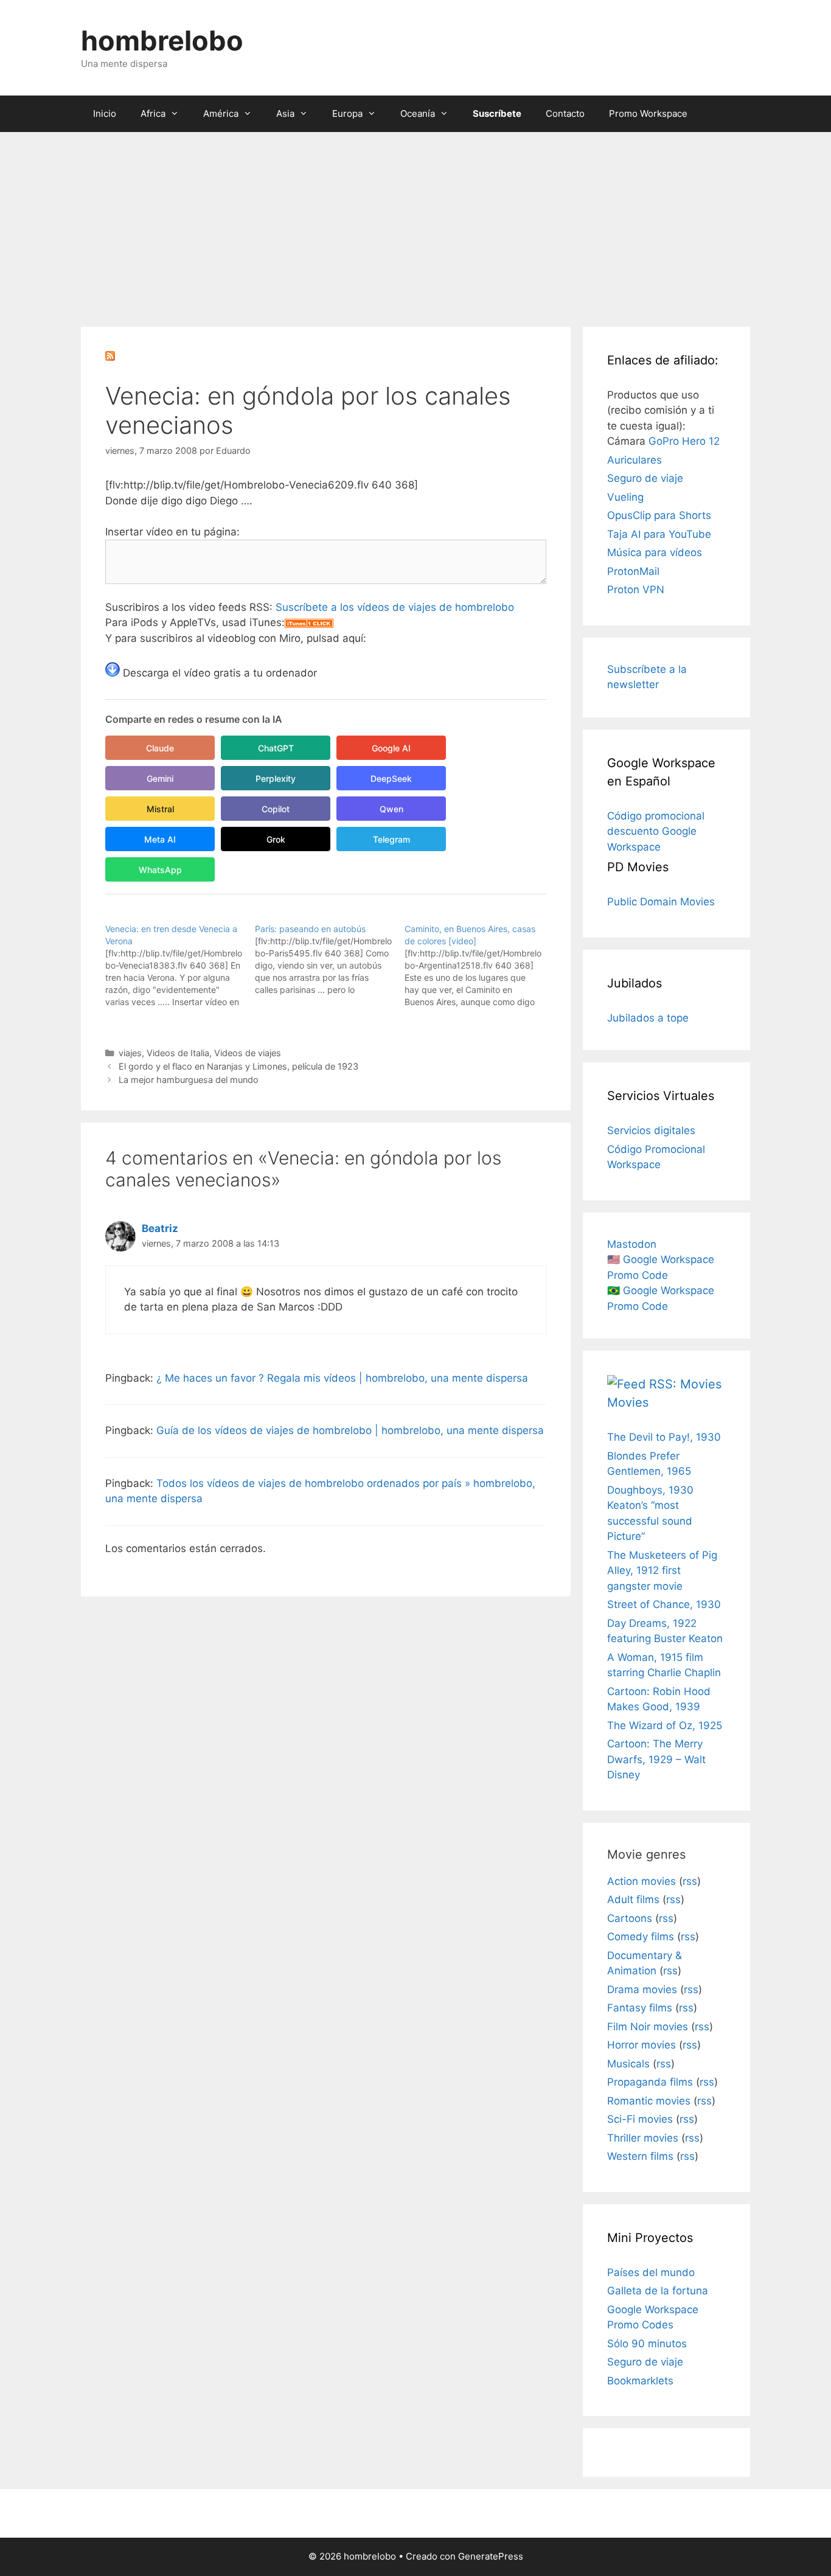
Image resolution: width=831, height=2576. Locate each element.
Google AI (391, 748)
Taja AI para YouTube (659, 534)
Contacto (565, 113)
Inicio (105, 113)
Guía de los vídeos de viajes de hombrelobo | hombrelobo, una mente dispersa (350, 1430)
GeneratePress (491, 2556)
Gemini (160, 778)
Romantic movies (649, 2101)
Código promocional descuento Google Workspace (656, 831)
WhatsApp (160, 870)
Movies (628, 1402)
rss (690, 1881)
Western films (640, 2156)
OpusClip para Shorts (659, 515)
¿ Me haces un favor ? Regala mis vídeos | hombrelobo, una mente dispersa (342, 1378)
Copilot (276, 809)
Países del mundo (651, 2272)
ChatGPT (276, 748)
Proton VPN (636, 590)
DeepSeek (391, 778)
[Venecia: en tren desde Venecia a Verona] (180, 966)
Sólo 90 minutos (647, 2344)
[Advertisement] (415, 223)
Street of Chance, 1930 (664, 1604)
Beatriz (160, 1228)
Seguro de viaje (645, 478)
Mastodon (632, 1244)
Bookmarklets (640, 2381)
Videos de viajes (248, 1053)
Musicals (628, 2064)
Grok (276, 839)
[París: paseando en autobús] (330, 959)
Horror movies (642, 2045)
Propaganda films (650, 2082)
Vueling (625, 497)
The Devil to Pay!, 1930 (664, 1437)
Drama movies (642, 1989)
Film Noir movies (648, 2027)
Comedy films (641, 1937)
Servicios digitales (651, 1130)
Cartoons (630, 1918)
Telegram (391, 839)
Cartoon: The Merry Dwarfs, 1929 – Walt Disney (656, 1759)
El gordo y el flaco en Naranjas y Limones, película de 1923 (238, 1066)
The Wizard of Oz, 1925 (665, 1725)
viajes (130, 1053)
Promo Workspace (648, 113)
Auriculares (635, 460)
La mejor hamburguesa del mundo (189, 1080)
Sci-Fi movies (640, 2119)
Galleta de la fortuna (658, 2291)
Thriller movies (643, 2138)
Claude (160, 748)
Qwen (391, 809)
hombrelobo (162, 40)
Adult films (633, 1899)
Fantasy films (640, 2008)
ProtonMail (633, 571)
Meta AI (160, 839)
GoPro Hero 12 (684, 441)
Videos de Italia (178, 1053)
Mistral (160, 809)
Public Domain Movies (661, 902)
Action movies (642, 1881)
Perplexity (276, 778)
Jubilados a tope (648, 1018)
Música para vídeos (655, 552)
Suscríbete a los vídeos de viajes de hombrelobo (395, 607)
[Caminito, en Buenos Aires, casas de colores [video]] (479, 966)
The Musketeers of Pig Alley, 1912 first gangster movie (662, 1571)
